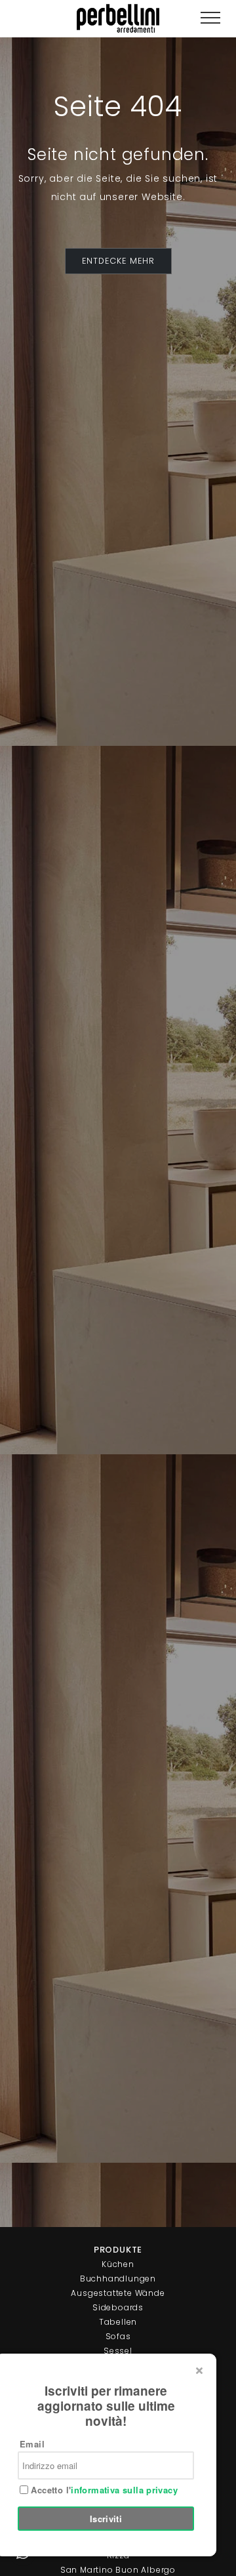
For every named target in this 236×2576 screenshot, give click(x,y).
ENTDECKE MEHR (118, 261)
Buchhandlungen (118, 2279)
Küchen (118, 2264)
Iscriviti (106, 2519)
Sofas (118, 2336)
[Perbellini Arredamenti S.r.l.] (118, 18)
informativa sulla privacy (124, 2490)
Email (32, 2444)
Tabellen (118, 2322)
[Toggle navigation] (210, 18)
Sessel (118, 2351)
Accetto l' (103, 2490)
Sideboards (118, 2307)
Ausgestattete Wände (118, 2293)
